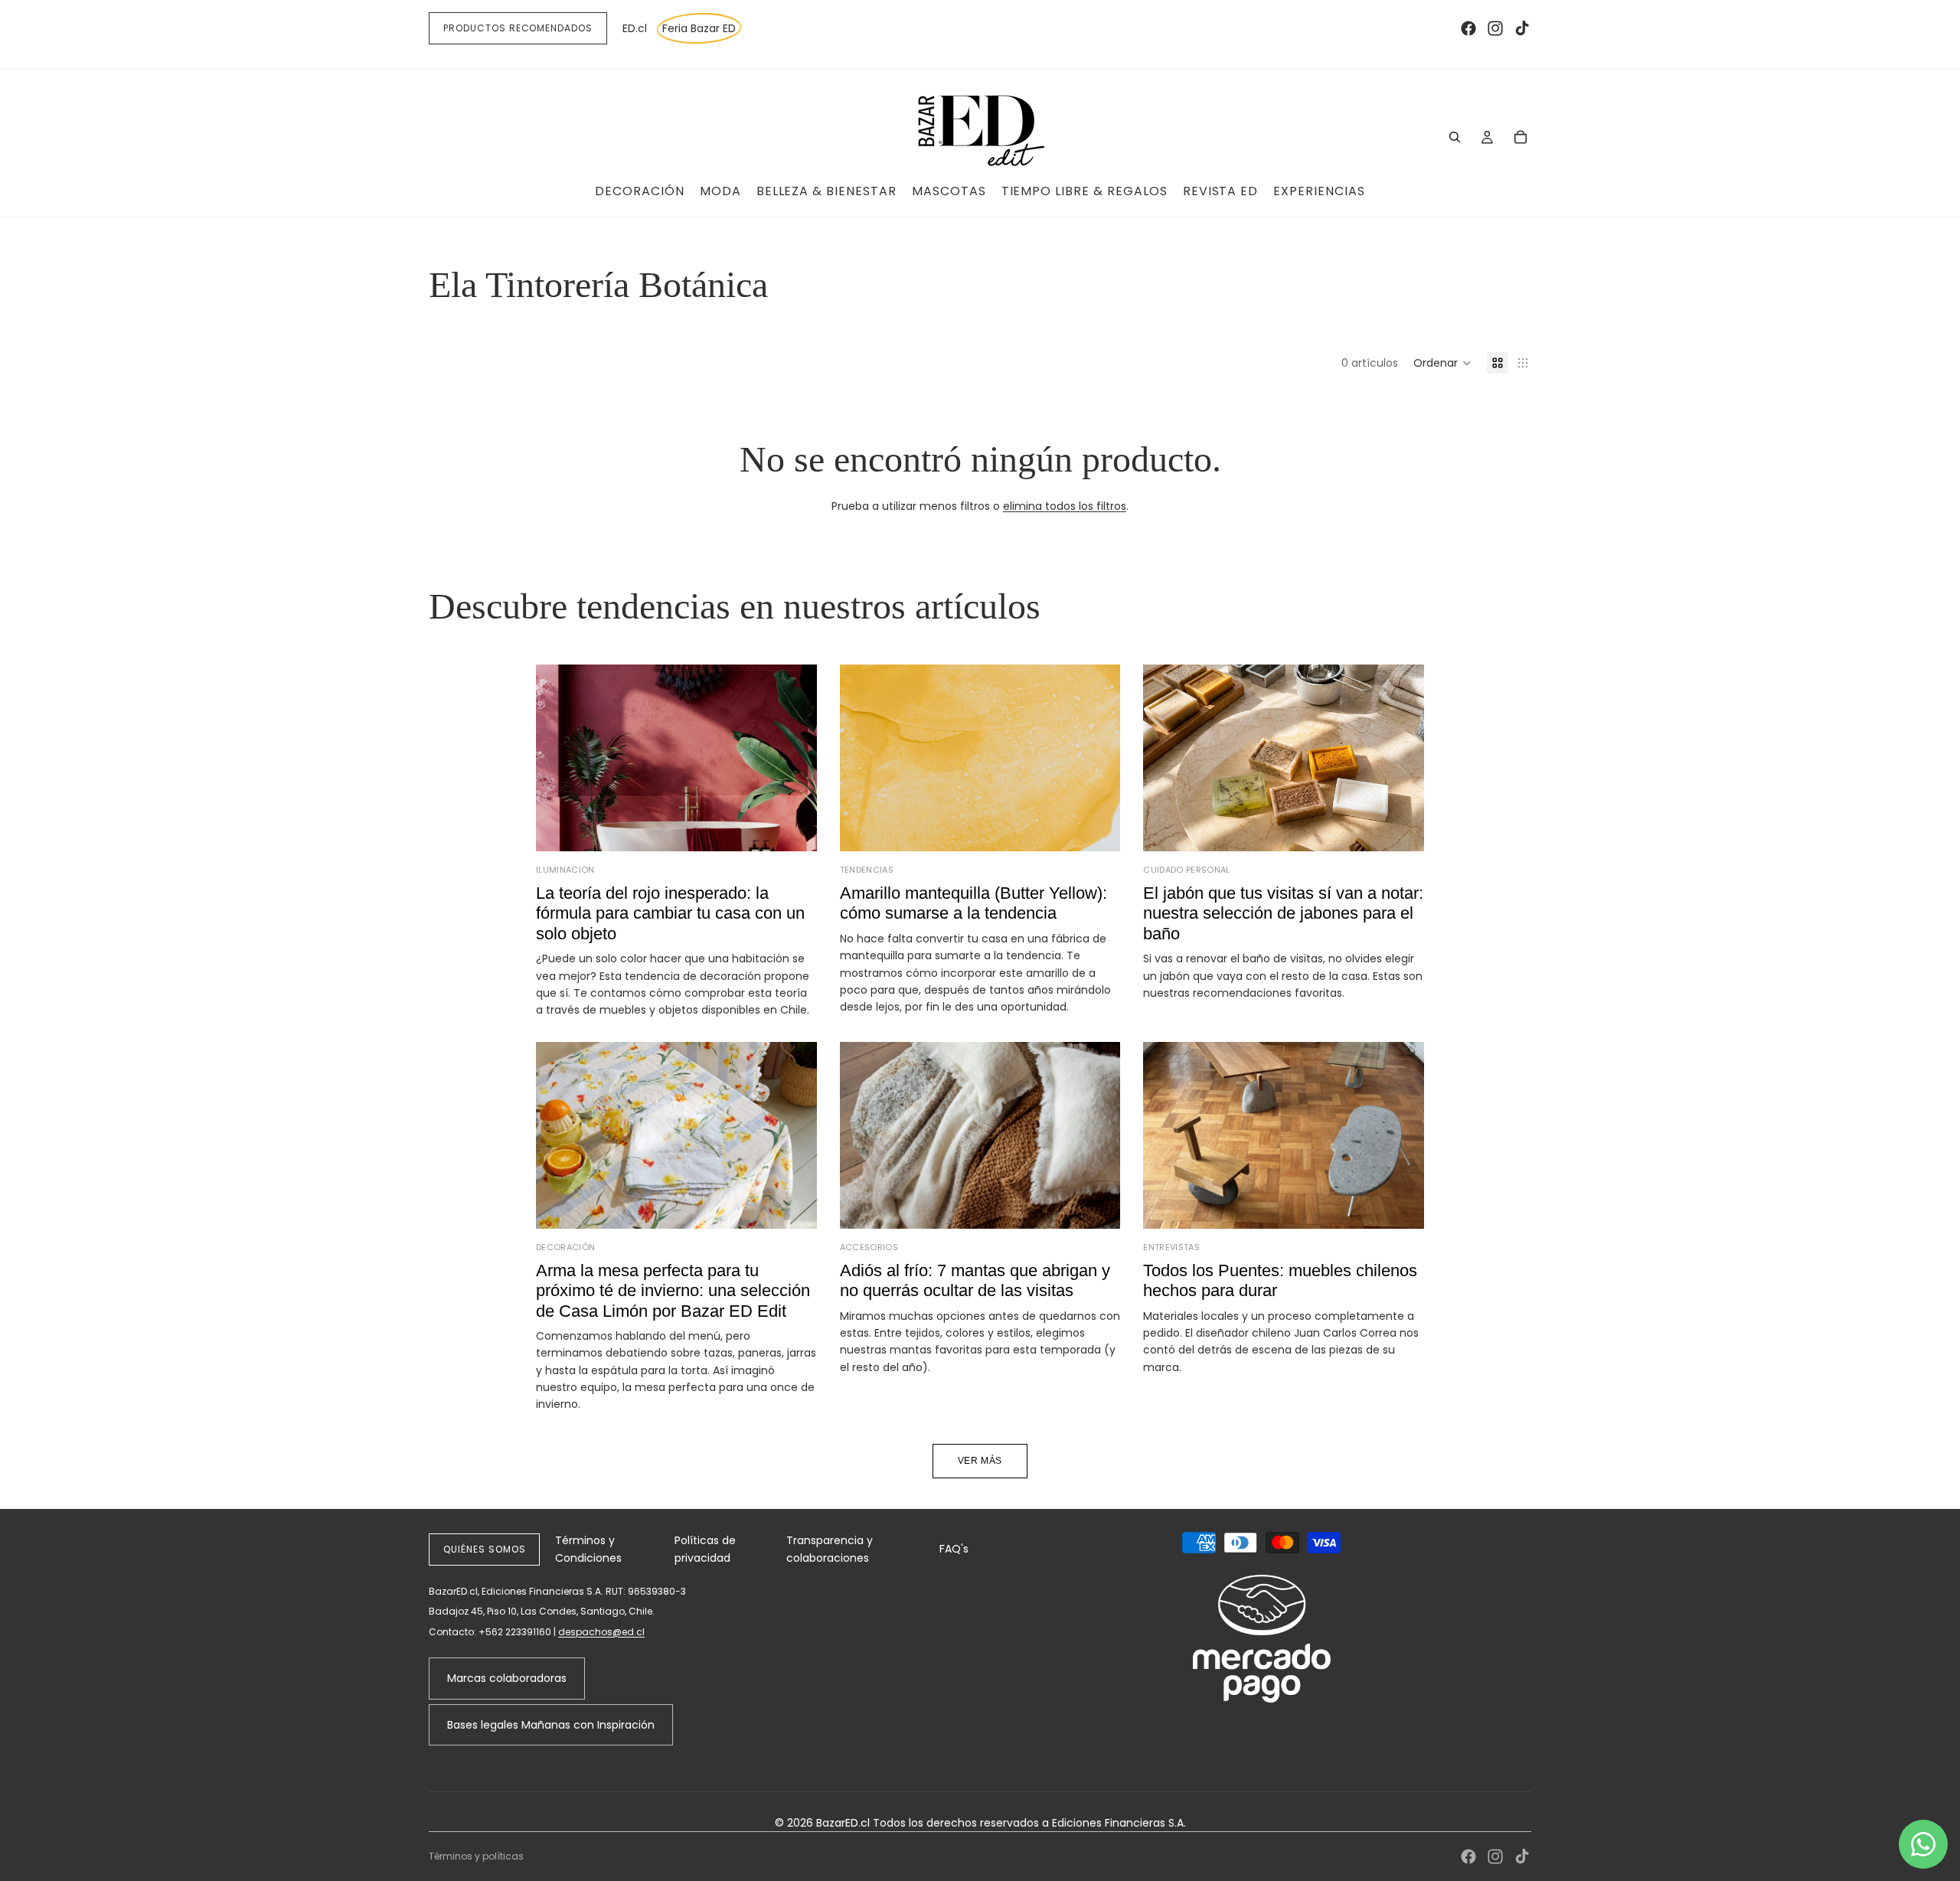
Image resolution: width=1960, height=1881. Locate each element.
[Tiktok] (1522, 28)
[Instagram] (1495, 28)
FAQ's (954, 1549)
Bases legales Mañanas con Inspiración (551, 1725)
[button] (1442, 363)
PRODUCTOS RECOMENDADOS (518, 28)
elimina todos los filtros (1065, 506)
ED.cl (635, 28)
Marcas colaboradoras (507, 1678)
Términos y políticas (476, 1856)
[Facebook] (1468, 28)
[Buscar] (1455, 137)
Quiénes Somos (484, 1549)
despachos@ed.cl (601, 1632)
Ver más (980, 1461)
